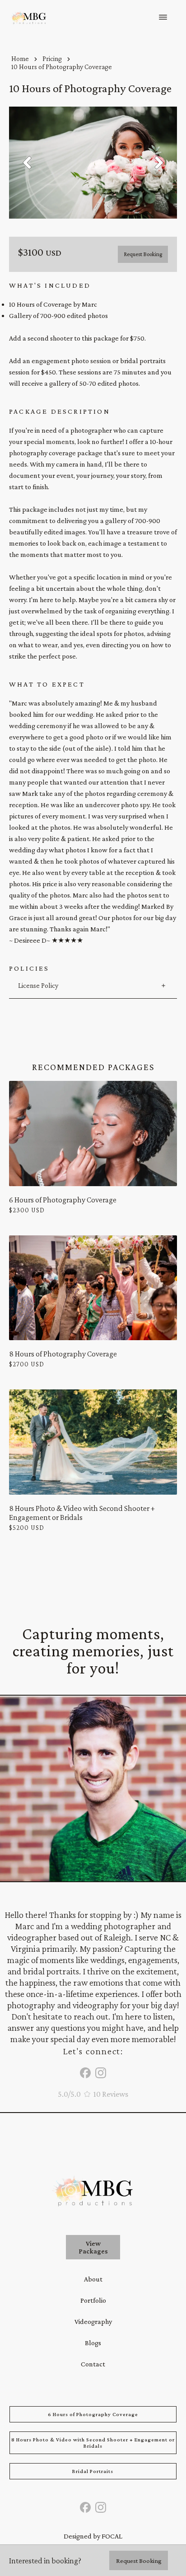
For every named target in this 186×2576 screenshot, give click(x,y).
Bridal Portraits (93, 2471)
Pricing (52, 58)
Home (20, 58)
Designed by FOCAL (93, 2536)
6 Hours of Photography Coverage (93, 2414)
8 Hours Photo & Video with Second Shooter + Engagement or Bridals (93, 2443)
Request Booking (143, 254)
